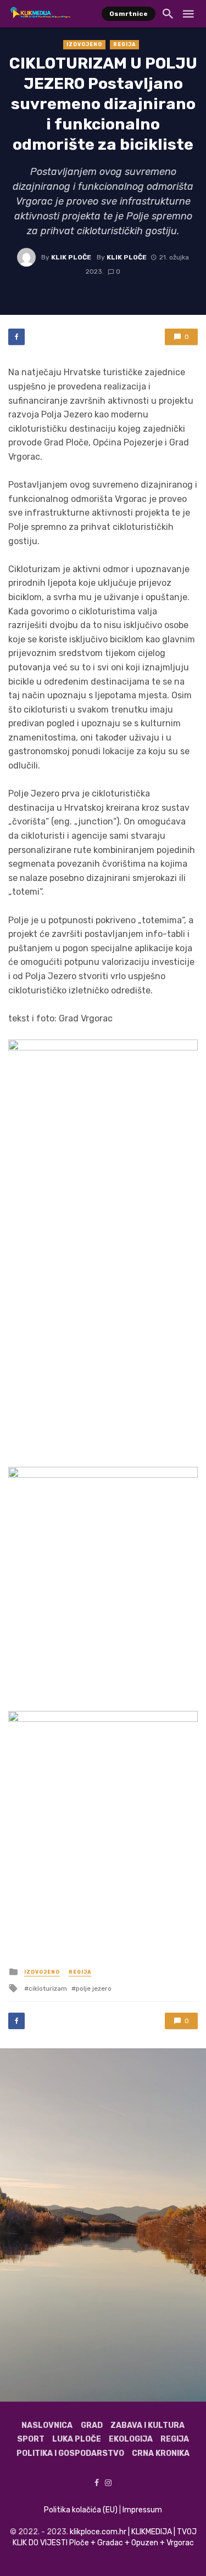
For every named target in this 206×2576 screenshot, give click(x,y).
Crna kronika (161, 2453)
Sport (31, 2439)
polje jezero (94, 1989)
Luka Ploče (77, 2439)
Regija (124, 44)
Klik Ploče (71, 257)
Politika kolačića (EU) (81, 2510)
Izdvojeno (84, 44)
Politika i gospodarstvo (70, 2453)
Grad (92, 2425)
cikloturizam (48, 1989)
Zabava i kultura (147, 2425)
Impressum (142, 2510)
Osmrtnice (129, 14)
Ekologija (131, 2439)
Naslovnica (47, 2425)
